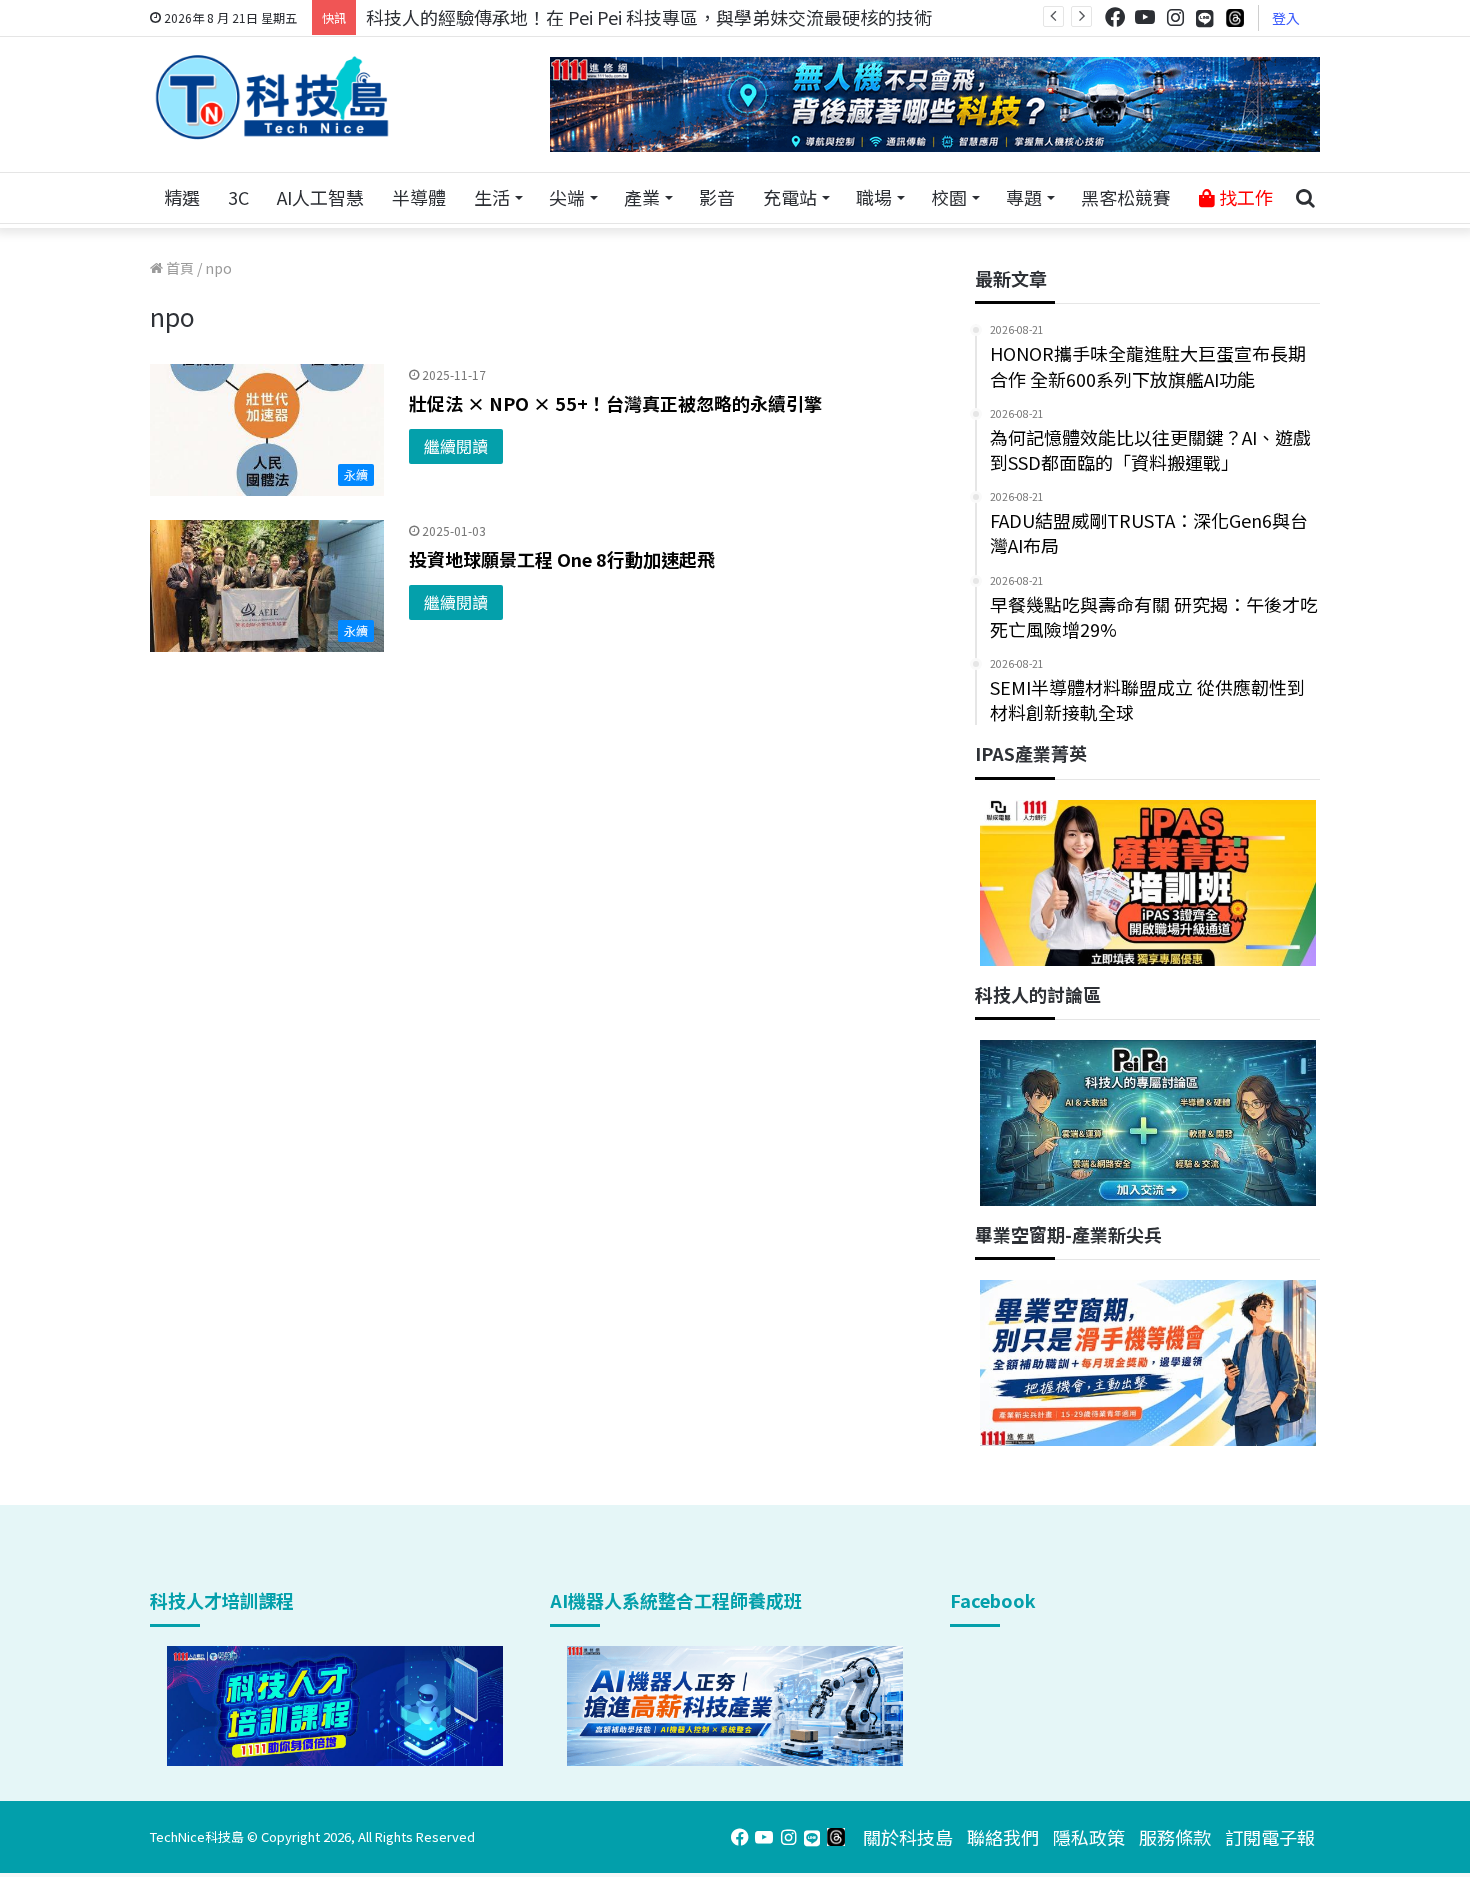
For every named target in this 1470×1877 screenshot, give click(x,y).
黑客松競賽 (1126, 197)
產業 (642, 197)
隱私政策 (1089, 1837)
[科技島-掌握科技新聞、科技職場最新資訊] (272, 97)
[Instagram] (1175, 17)
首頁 (178, 268)
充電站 (790, 197)
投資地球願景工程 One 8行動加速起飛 (562, 559)
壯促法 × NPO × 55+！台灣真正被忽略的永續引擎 (615, 403)
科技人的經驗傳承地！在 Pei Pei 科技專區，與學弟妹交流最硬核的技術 (649, 17)
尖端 (567, 197)
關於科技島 (908, 1837)
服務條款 (1175, 1837)
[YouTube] (1145, 17)
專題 (1024, 197)
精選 (182, 197)
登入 (1286, 18)
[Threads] (1235, 17)
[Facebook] (1115, 17)
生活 (492, 197)
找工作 (1244, 197)
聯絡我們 (1003, 1837)
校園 (949, 197)
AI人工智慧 (320, 197)
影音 (717, 197)
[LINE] (1205, 18)
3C (238, 197)
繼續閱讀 (456, 446)
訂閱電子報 (1270, 1837)
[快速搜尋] (1305, 198)
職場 (874, 197)
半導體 (419, 197)
